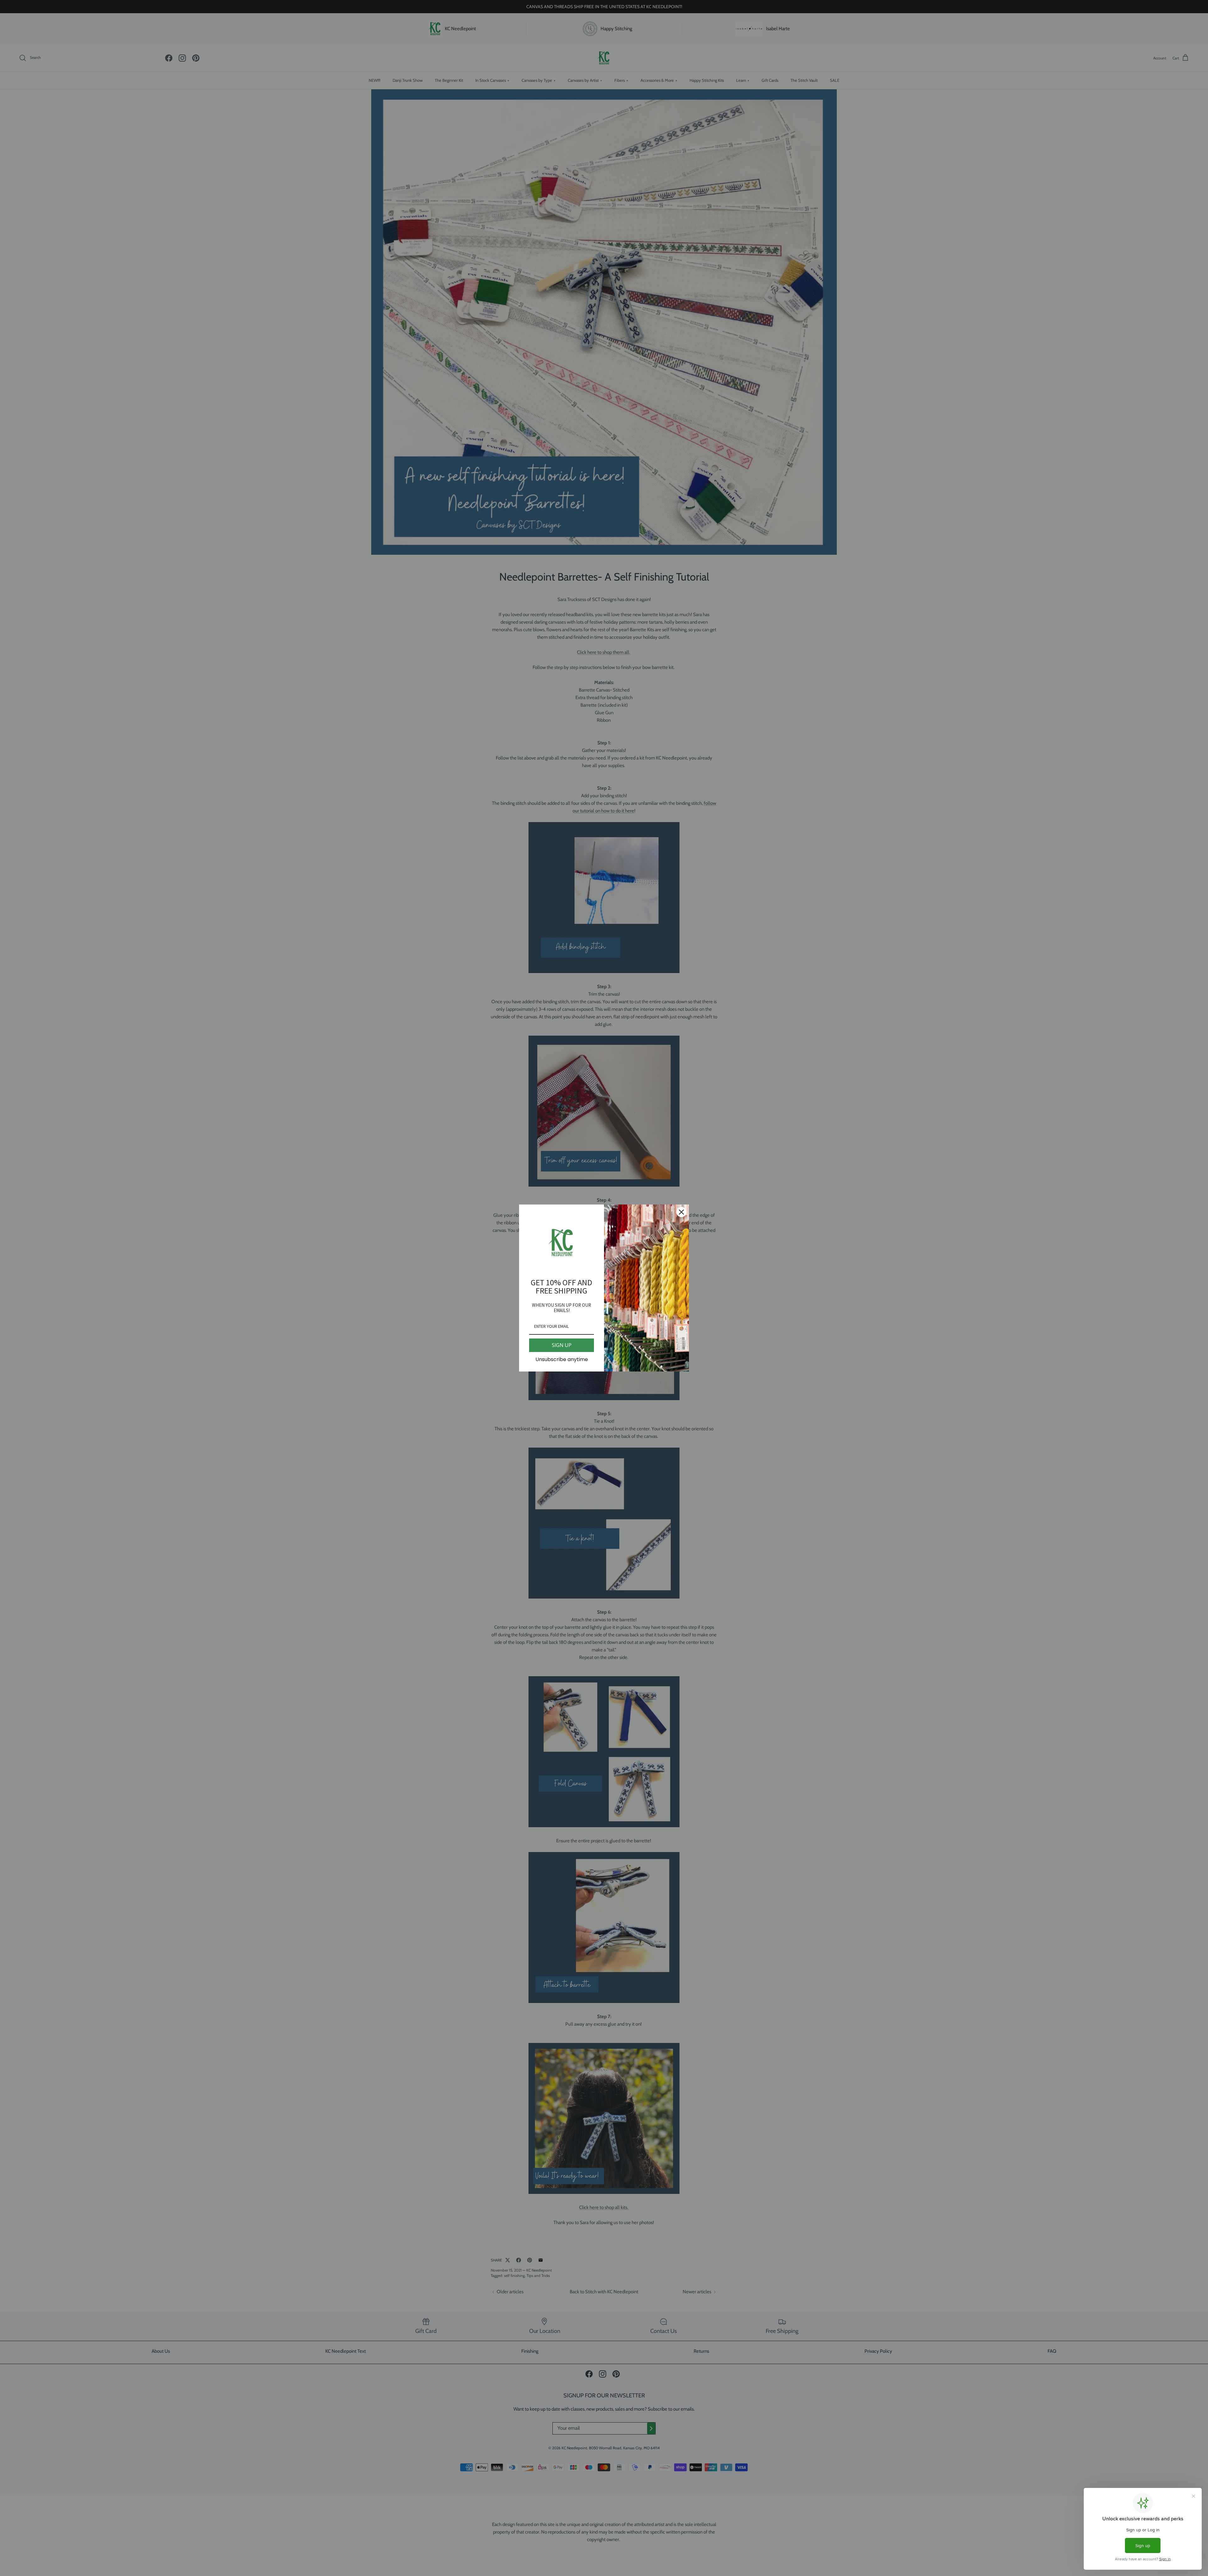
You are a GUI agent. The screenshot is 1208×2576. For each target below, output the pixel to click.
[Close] (681, 1212)
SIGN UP (562, 1345)
